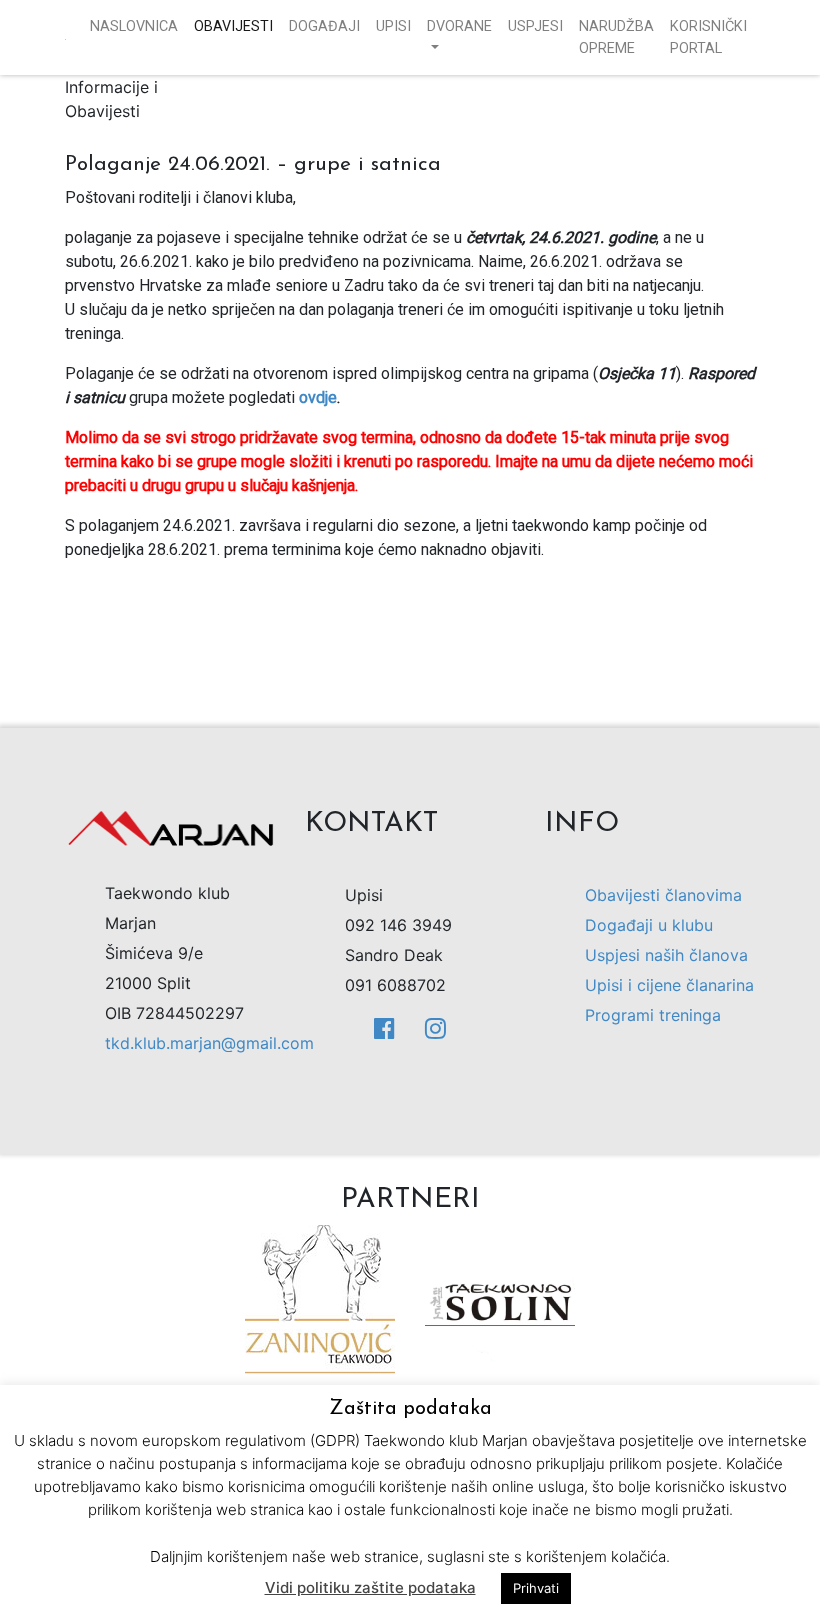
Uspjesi (535, 26)
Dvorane (459, 26)
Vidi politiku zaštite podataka (370, 1587)
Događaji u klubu (649, 925)
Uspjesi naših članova (666, 955)
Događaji (324, 26)
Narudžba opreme (616, 37)
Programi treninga (653, 1015)
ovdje (318, 397)
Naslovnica (134, 26)
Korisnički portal (708, 37)
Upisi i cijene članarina (669, 985)
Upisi (393, 26)
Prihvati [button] (536, 1588)
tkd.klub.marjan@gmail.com (209, 1043)
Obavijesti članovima (663, 895)
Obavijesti (233, 26)
